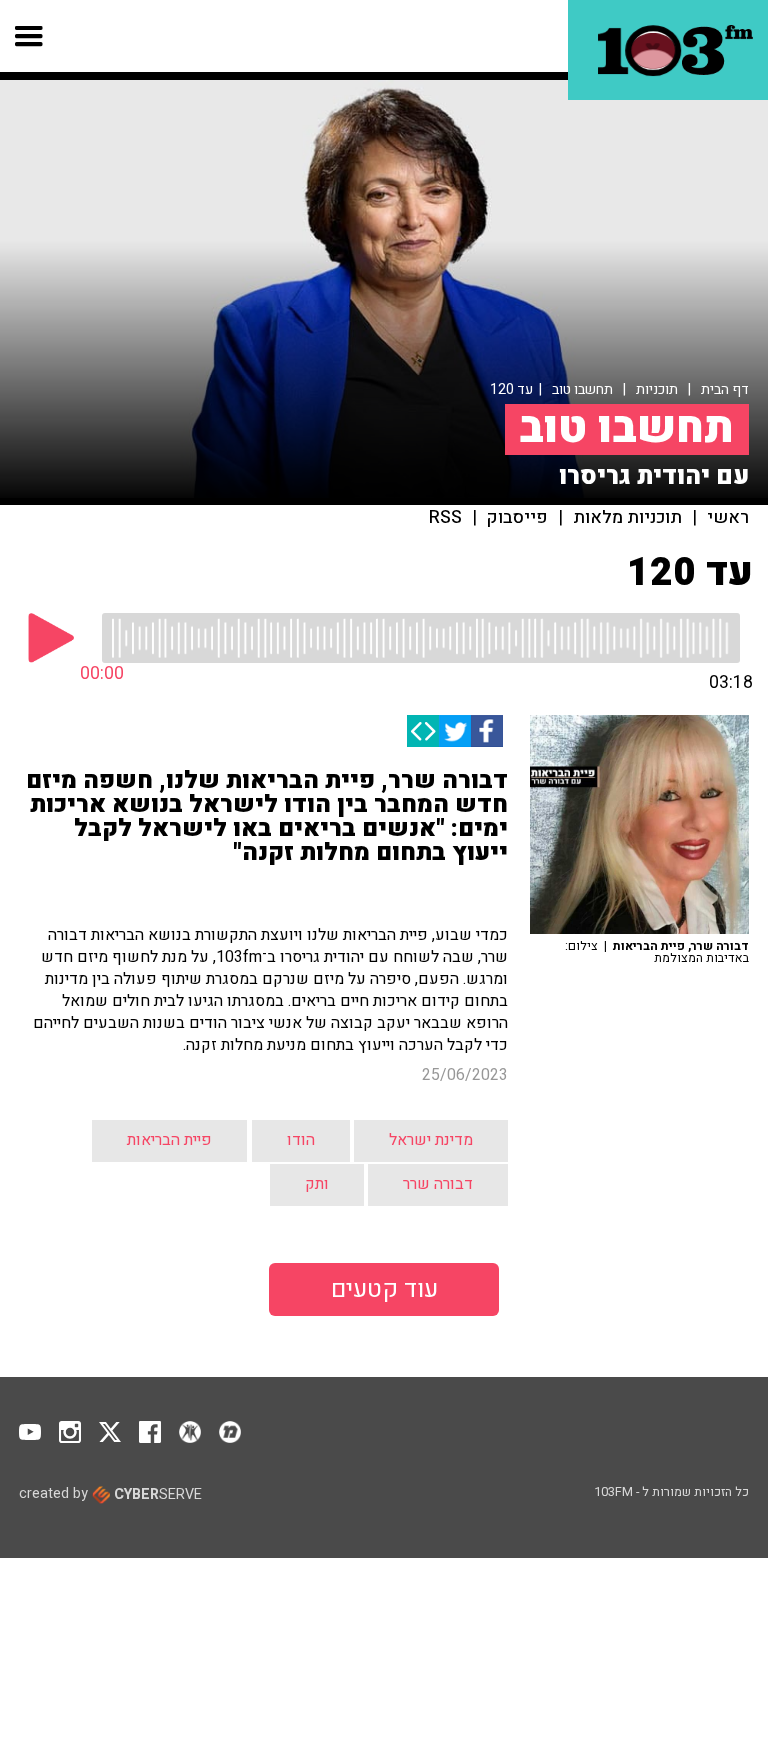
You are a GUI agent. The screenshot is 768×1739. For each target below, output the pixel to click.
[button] (29, 36)
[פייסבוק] (487, 731)
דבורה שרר (438, 1184)
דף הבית (725, 389)
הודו (301, 1140)
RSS (445, 518)
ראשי (728, 518)
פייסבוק (517, 518)
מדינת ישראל (431, 1140)
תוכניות (657, 389)
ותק (317, 1184)
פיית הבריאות (169, 1140)
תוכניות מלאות (627, 518)
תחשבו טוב (582, 389)
